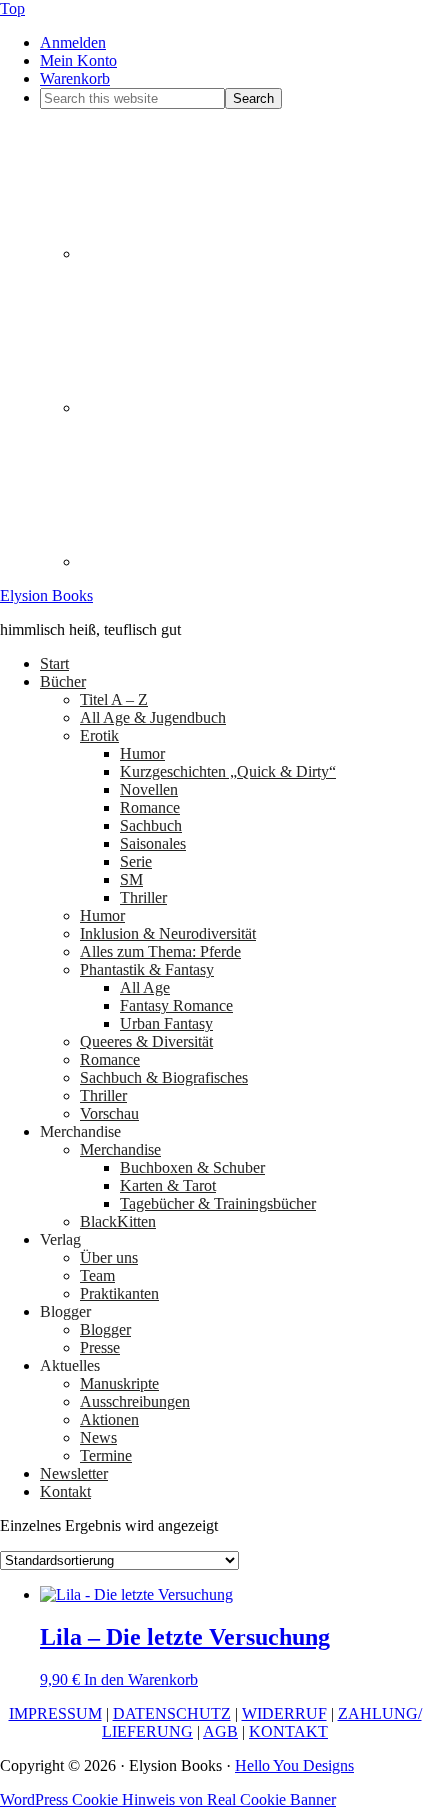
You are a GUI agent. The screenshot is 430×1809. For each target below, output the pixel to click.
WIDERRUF (284, 1713)
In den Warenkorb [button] (141, 1679)
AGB (220, 1731)
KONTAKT (288, 1731)
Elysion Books (46, 595)
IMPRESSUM (55, 1713)
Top (12, 8)
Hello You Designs (294, 1765)
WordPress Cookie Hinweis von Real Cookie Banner (168, 1799)
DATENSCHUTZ (172, 1713)
